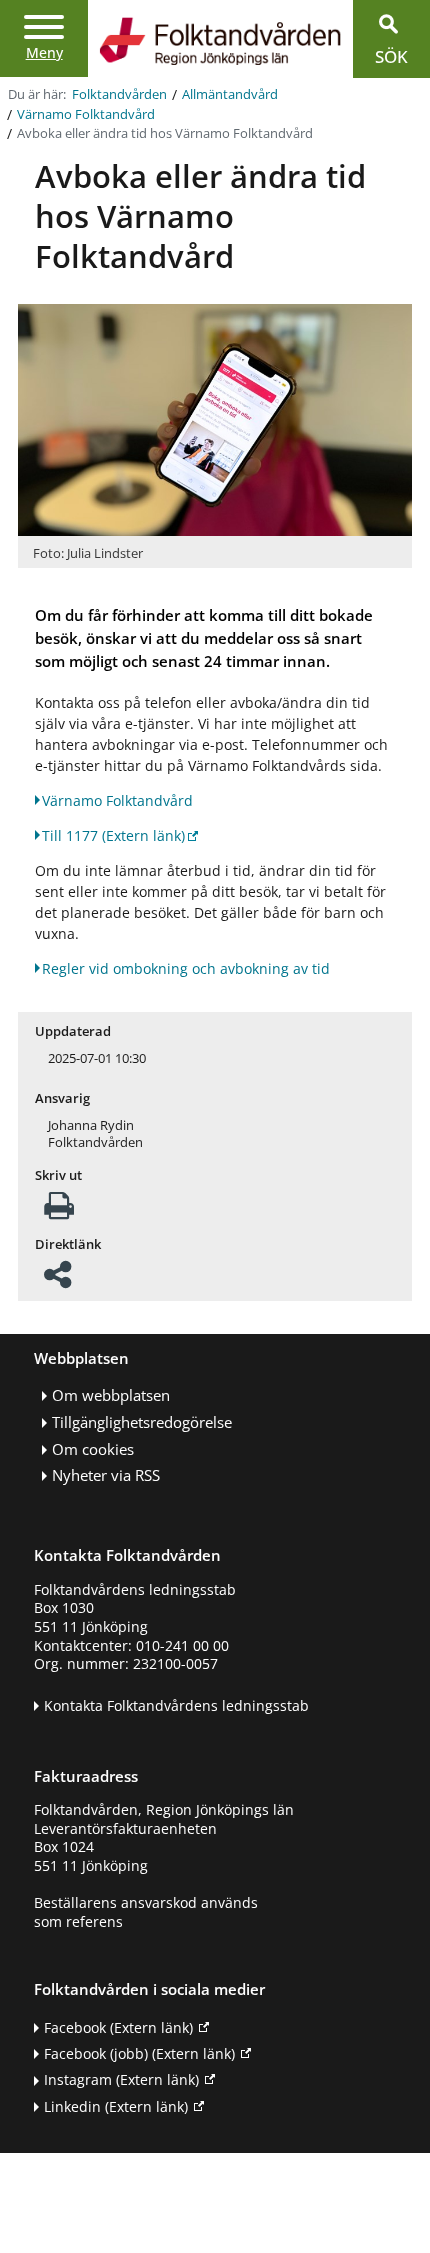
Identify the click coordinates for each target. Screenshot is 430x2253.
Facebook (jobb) (139, 2053)
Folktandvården (119, 94)
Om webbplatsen (111, 1395)
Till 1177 (113, 835)
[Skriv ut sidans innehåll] (59, 1211)
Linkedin (116, 2106)
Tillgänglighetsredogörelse (142, 1422)
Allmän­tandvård (230, 94)
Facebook (118, 2027)
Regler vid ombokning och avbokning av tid (186, 968)
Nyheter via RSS (106, 1475)
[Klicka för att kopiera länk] (57, 1280)
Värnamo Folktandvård (86, 114)
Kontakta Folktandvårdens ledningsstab (176, 1705)
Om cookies (93, 1449)
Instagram (121, 2079)
